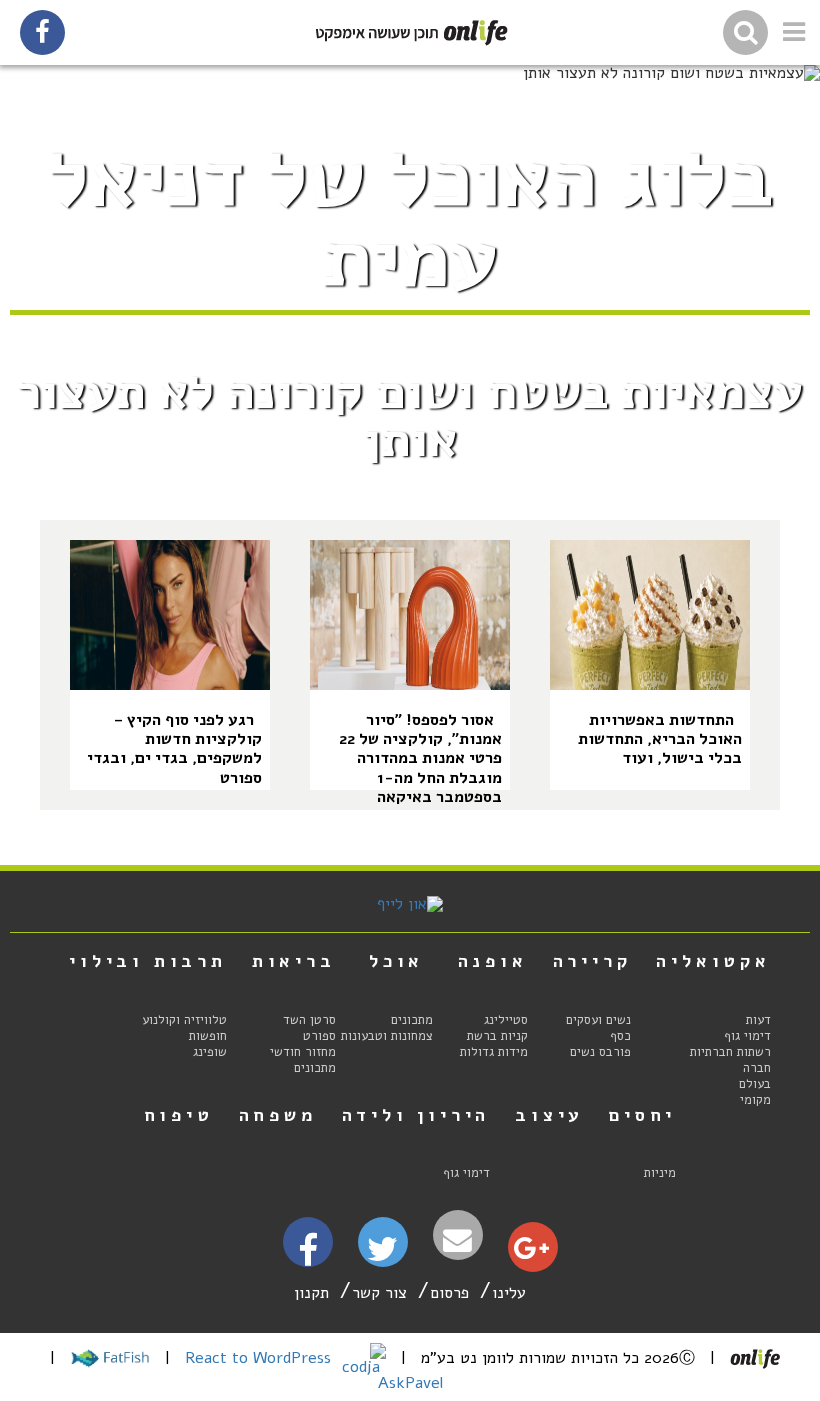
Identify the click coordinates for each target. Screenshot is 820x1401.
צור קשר (379, 1293)
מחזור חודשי (303, 1052)
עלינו (509, 1293)
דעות (758, 1020)
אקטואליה (713, 961)
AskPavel (410, 1383)
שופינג (210, 1052)
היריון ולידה (416, 1115)
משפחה (278, 1115)
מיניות (660, 1173)
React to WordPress (260, 1358)
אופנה (493, 961)
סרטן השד (309, 1020)
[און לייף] (410, 904)
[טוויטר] (382, 1256)
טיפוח (179, 1115)
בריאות (294, 961)
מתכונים (412, 1020)
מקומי (755, 1100)
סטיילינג (506, 1020)
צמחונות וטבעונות (387, 1036)
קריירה (592, 961)
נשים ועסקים (598, 1020)
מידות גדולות (494, 1052)
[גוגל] (531, 1253)
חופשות (208, 1036)
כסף (620, 1036)
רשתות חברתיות (730, 1052)
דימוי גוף (747, 1036)
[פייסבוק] (308, 1258)
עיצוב (549, 1115)
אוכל (396, 961)
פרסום (449, 1293)
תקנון (311, 1293)
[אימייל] (458, 1240)
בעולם (755, 1084)
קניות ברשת (497, 1036)
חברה (757, 1068)
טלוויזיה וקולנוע (184, 1020)
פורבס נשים (600, 1052)
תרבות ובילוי (148, 961)
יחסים (642, 1115)
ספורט (319, 1036)
